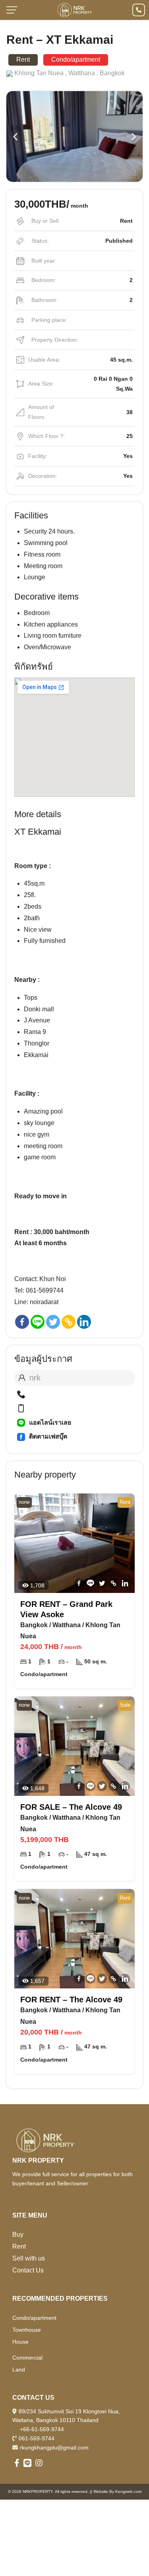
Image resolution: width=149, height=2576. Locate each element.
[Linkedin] (84, 1322)
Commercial (27, 2358)
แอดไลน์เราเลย (50, 1422)
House (20, 2342)
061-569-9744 (37, 2438)
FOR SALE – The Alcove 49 (71, 1807)
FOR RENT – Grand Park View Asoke (66, 1609)
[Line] (38, 1322)
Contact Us (28, 2270)
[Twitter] (53, 1322)
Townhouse (27, 2330)
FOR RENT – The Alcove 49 (71, 2000)
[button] (15, 136)
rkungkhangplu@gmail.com (54, 2447)
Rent (19, 2246)
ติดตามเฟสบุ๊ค (48, 1436)
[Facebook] (22, 1322)
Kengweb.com (128, 2491)
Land (19, 2370)
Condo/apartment (34, 2318)
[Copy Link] (69, 1322)
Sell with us (29, 2258)
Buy (18, 2234)
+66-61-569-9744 (42, 2429)
